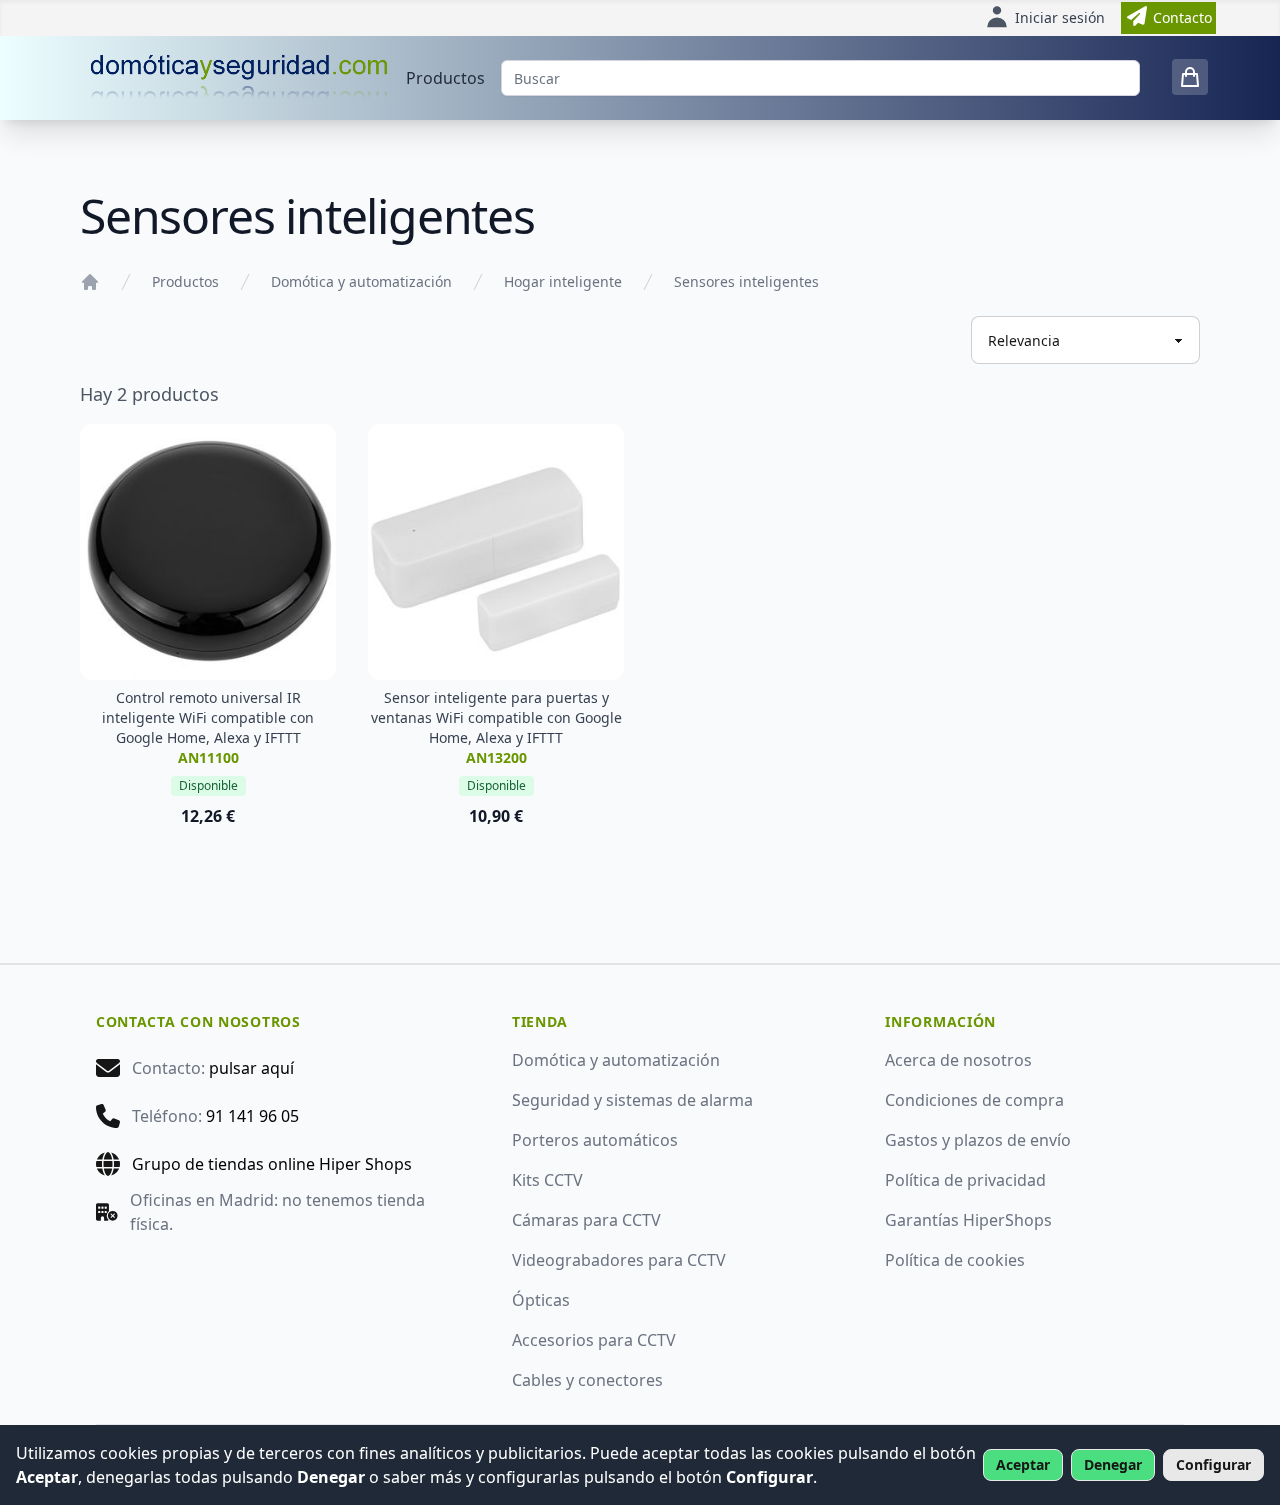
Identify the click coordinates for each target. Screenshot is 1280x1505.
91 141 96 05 (252, 1116)
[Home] (90, 282)
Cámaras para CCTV (586, 1220)
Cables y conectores (587, 1380)
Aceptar (1023, 1464)
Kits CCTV (547, 1180)
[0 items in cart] (1190, 77)
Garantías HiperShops (968, 1220)
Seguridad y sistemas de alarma (632, 1100)
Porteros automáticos (595, 1140)
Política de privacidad (965, 1180)
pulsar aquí (251, 1068)
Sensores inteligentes (746, 281)
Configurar (1213, 1464)
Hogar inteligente (563, 281)
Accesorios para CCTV (594, 1340)
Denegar (1113, 1464)
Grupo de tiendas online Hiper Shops (272, 1164)
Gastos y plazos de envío (978, 1140)
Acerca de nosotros (958, 1060)
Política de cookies (955, 1260)
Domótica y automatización (361, 281)
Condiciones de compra (974, 1100)
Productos (445, 78)
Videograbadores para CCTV (619, 1260)
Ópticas (541, 1300)
